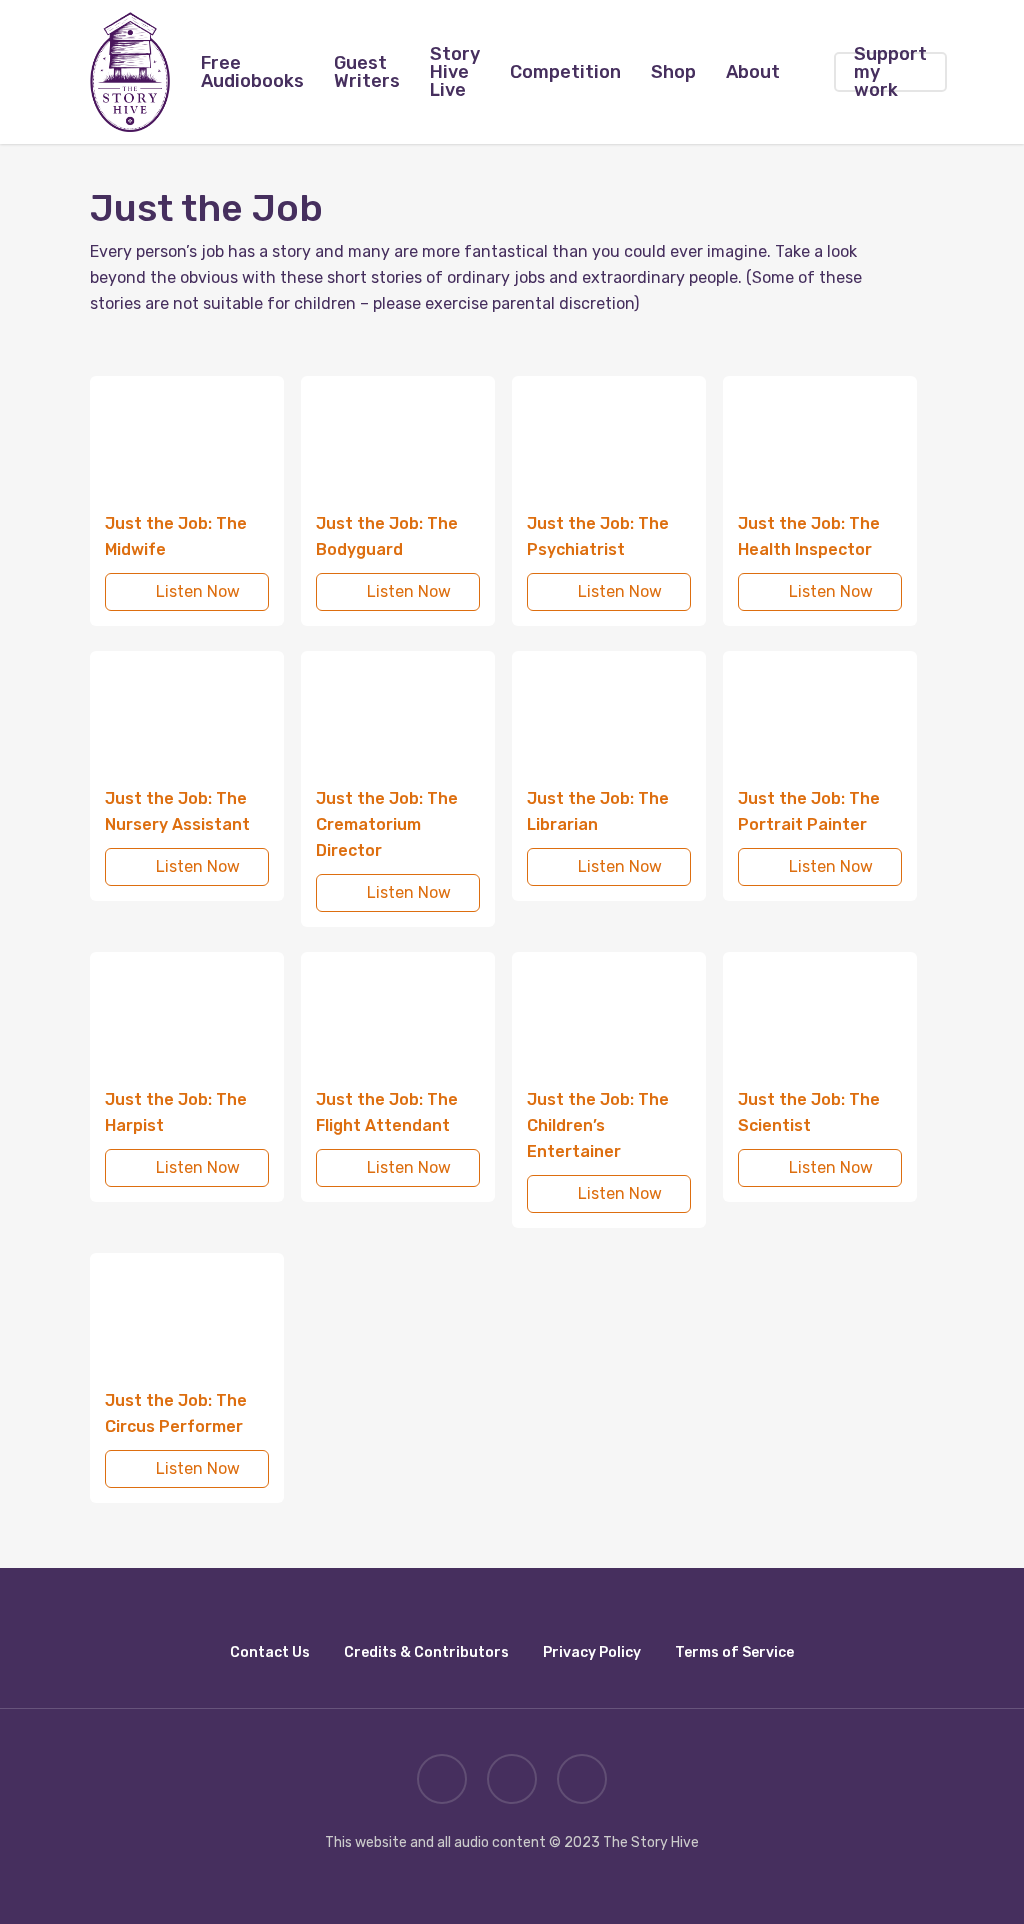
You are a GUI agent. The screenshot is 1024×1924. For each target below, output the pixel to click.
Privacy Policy (592, 1652)
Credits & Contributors (426, 1652)
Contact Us (270, 1652)
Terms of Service (734, 1652)
